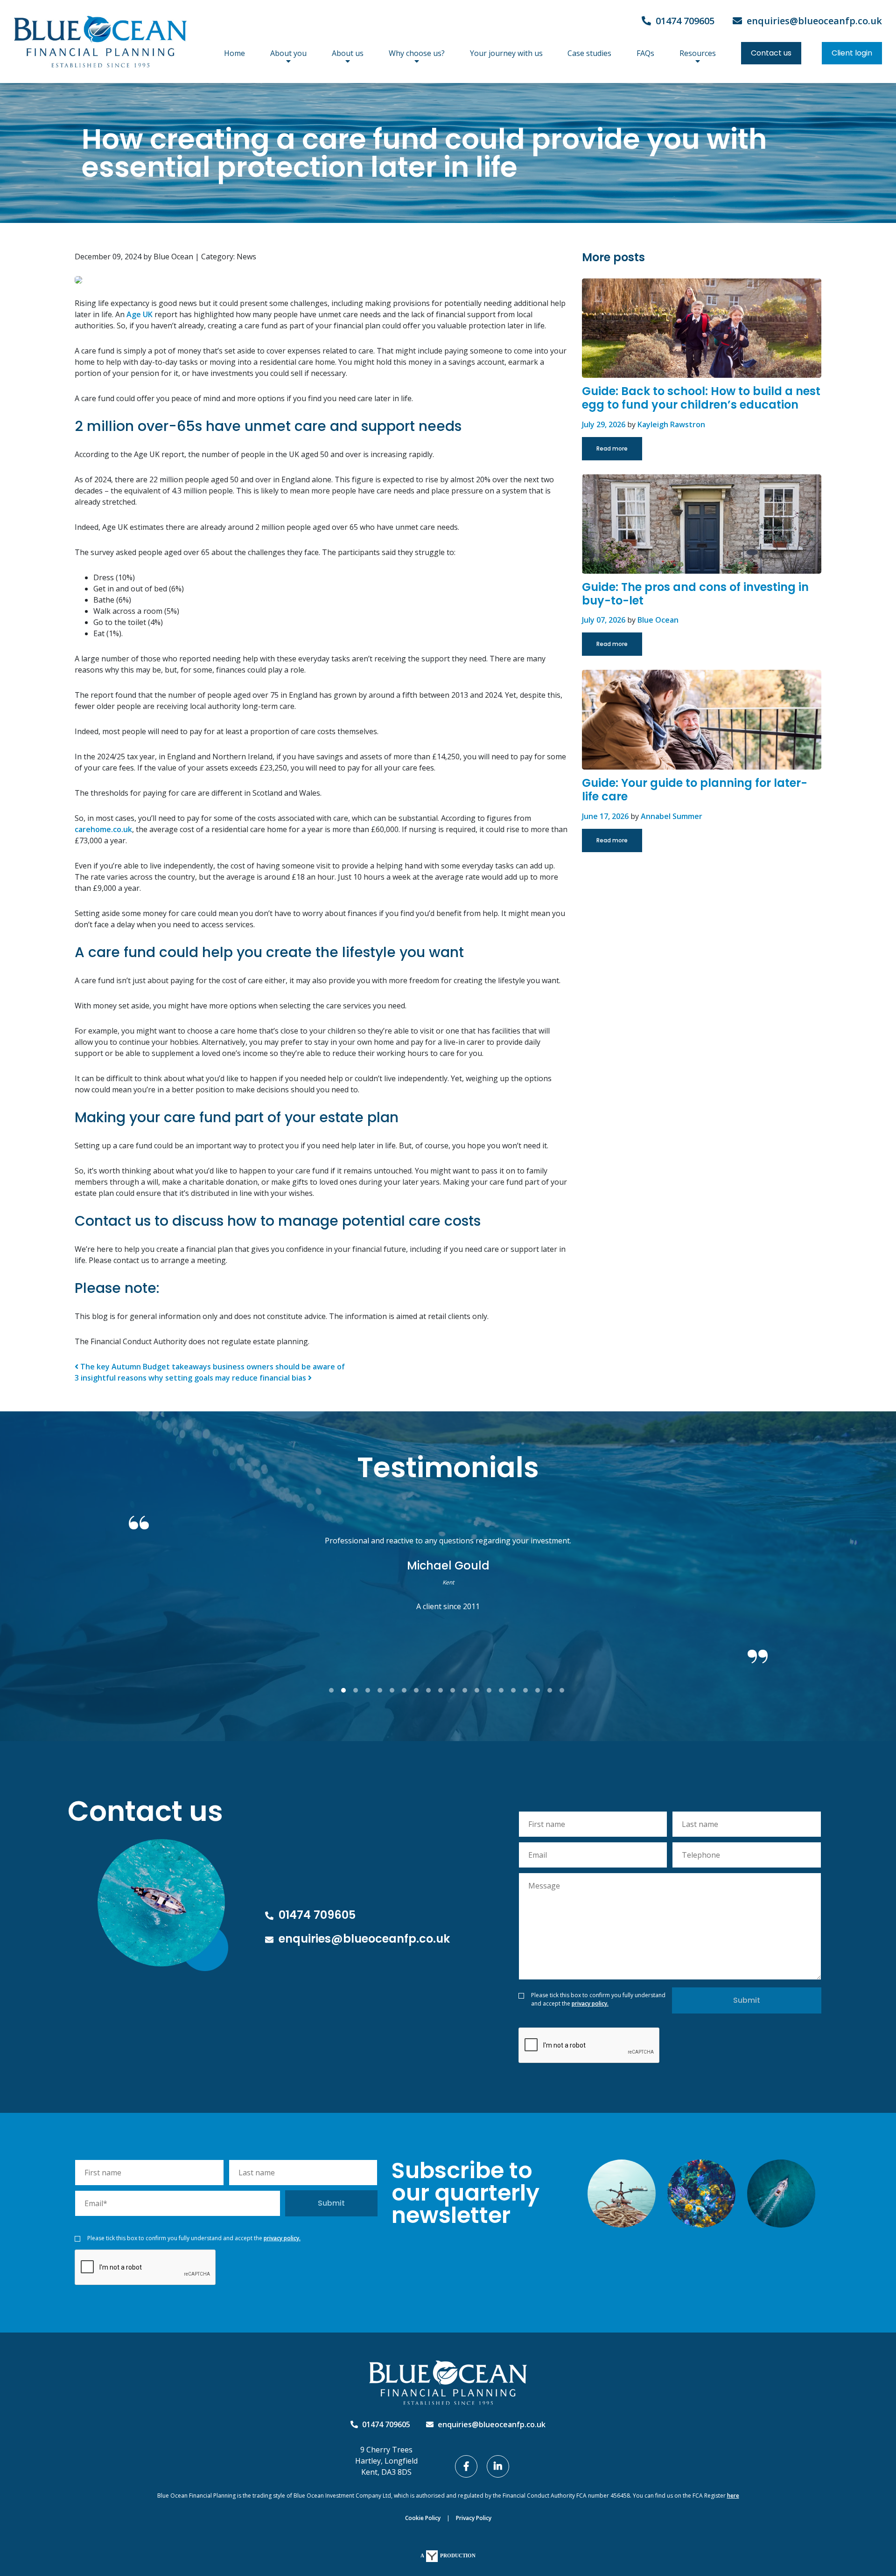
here (733, 2496)
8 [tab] (420, 1691)
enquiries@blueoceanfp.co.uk (813, 21)
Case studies (589, 53)
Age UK (140, 314)
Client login (852, 53)
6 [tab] (395, 1691)
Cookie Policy (423, 2518)
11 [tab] (456, 1691)
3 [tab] (359, 1691)
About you (288, 53)
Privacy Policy (474, 2518)
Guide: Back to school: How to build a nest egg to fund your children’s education (701, 398)
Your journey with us (506, 53)
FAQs (645, 53)
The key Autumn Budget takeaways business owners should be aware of (212, 1367)
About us (348, 53)
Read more (612, 448)
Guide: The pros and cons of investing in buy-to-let (695, 594)
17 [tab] (529, 1691)
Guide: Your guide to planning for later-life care (695, 790)
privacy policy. (590, 2003)
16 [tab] (517, 1691)
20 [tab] (565, 1691)
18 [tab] (541, 1691)
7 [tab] (407, 1691)
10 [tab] (444, 1691)
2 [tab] (347, 1691)
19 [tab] (553, 1691)
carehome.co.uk (103, 829)
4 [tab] (371, 1691)
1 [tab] (334, 1691)
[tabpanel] (448, 1580)
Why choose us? (417, 53)
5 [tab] (383, 1691)
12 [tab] (468, 1691)
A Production (448, 2555)
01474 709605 (684, 21)
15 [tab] (504, 1691)
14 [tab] (492, 1691)
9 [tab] (432, 1691)
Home (234, 53)
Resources (698, 53)
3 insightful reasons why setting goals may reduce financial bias (191, 1378)
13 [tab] (480, 1691)
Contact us (771, 53)
